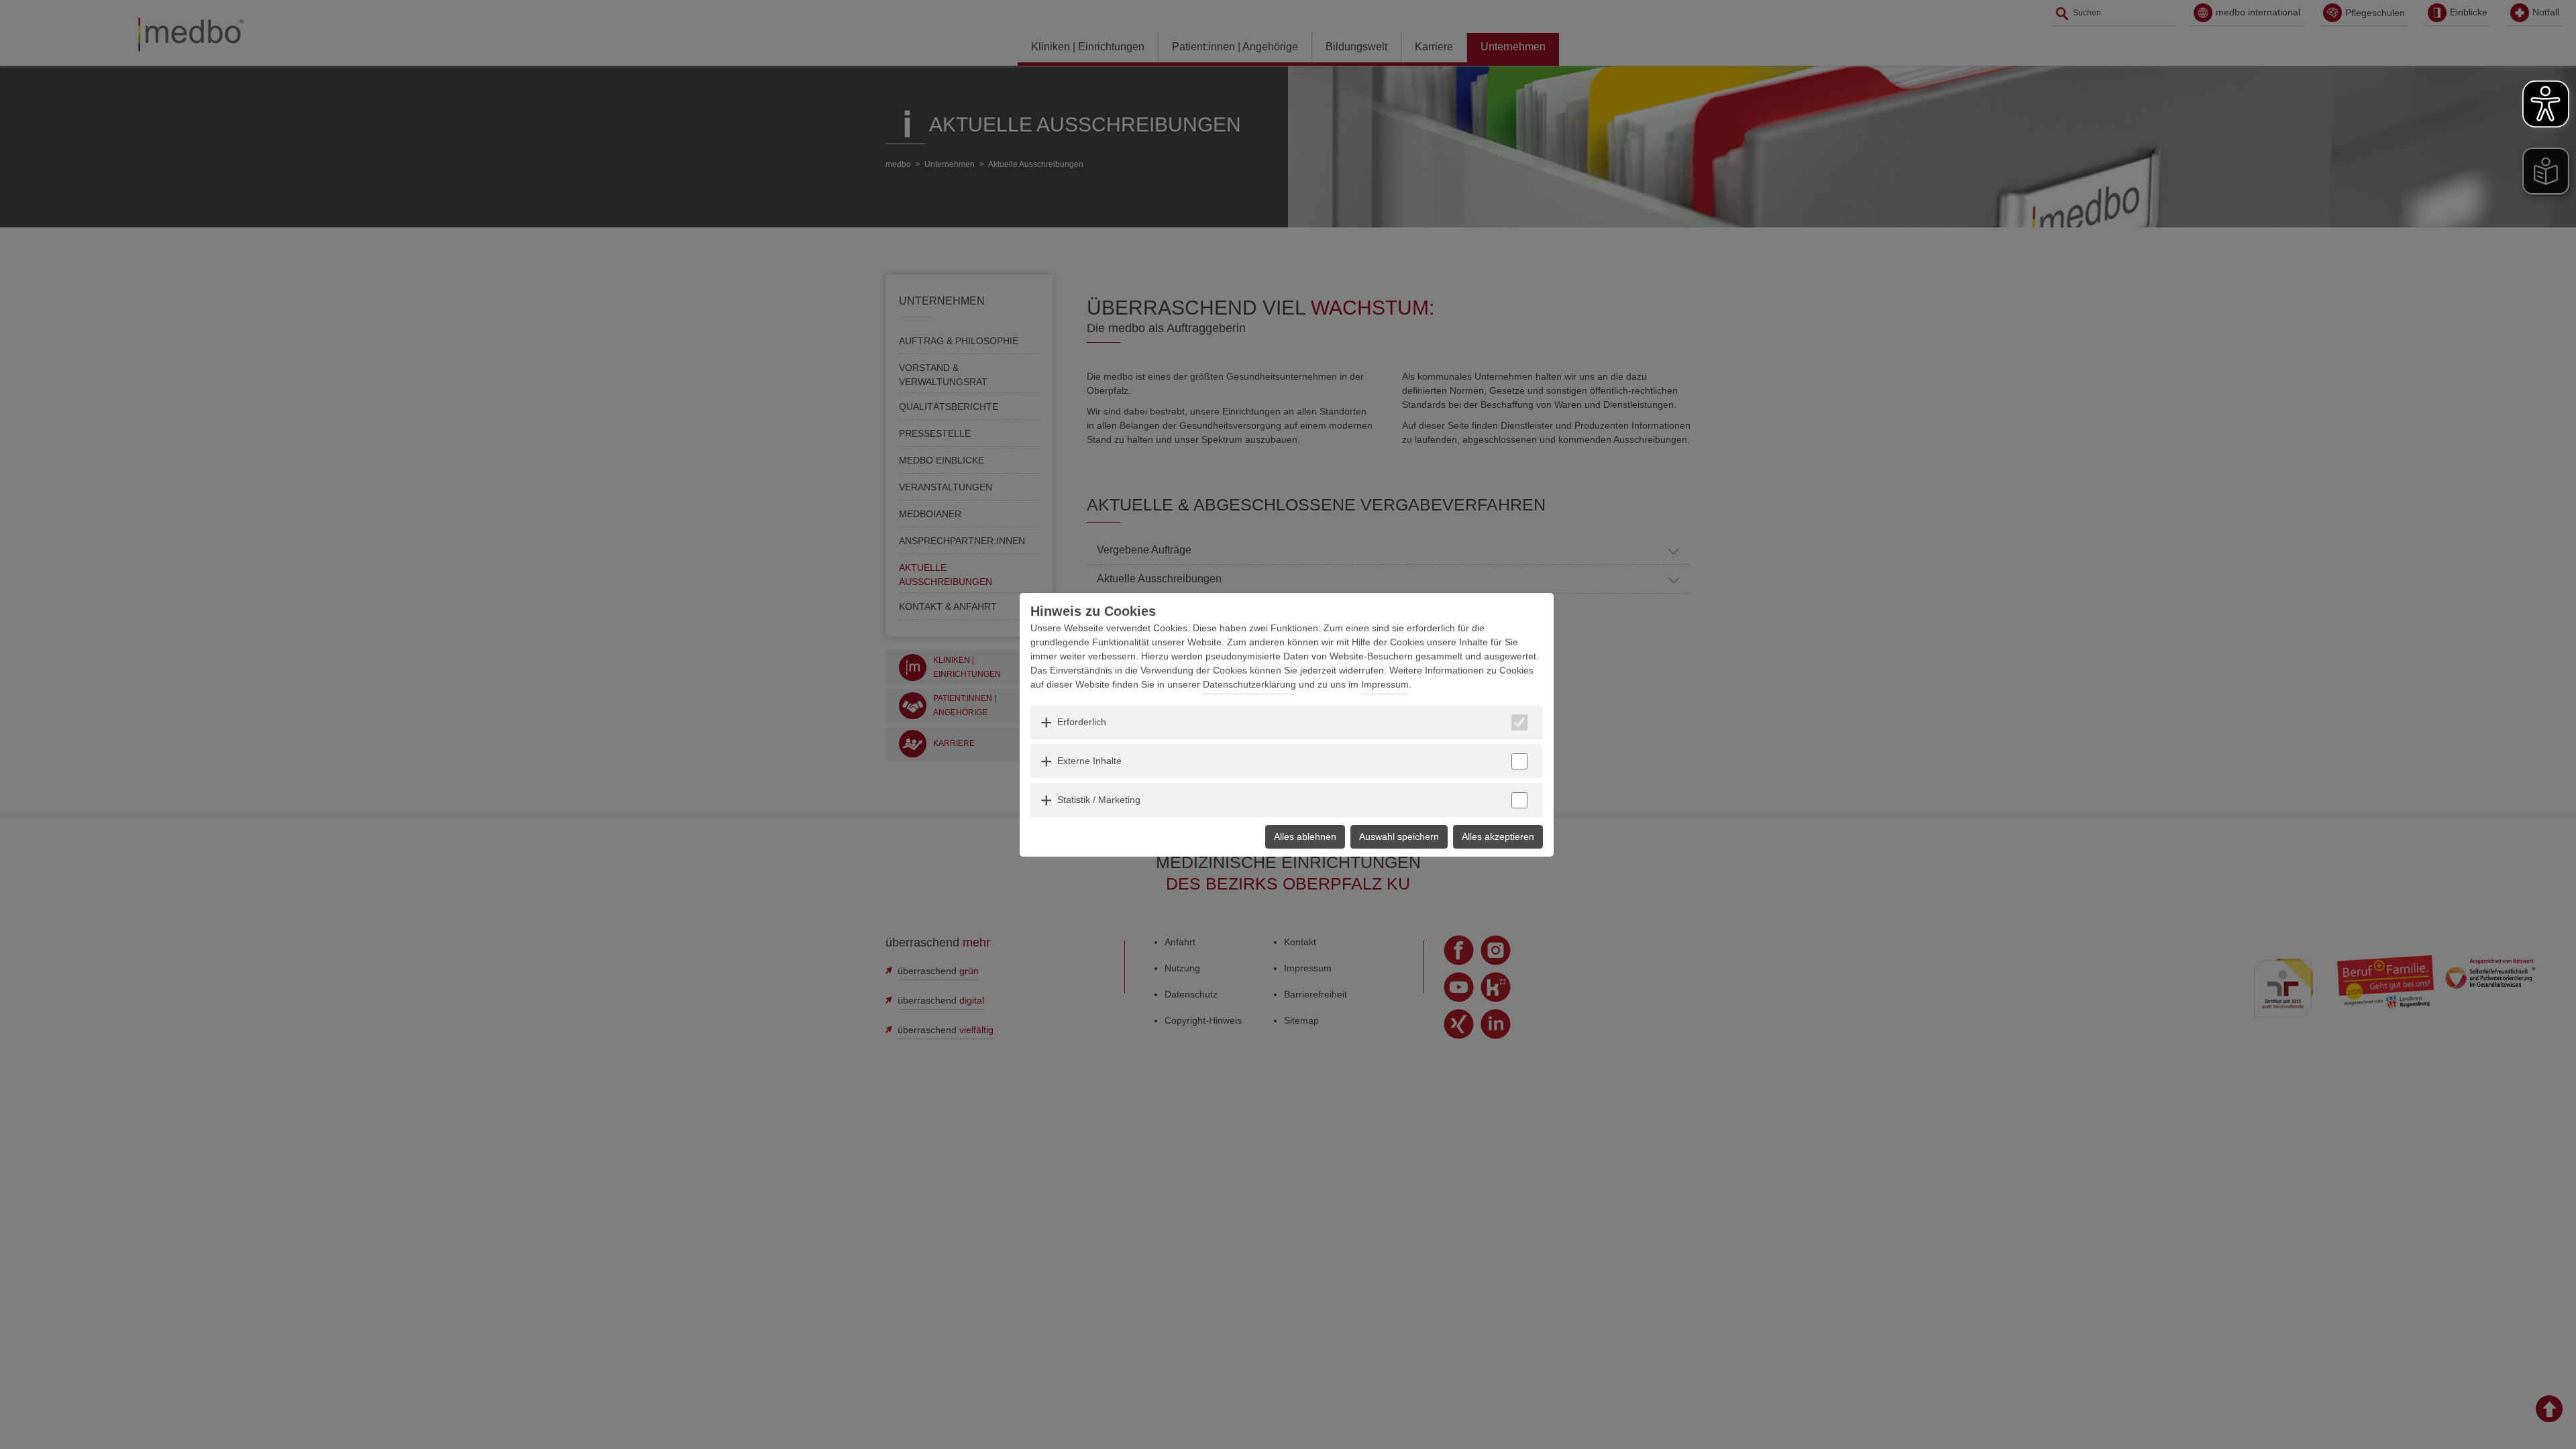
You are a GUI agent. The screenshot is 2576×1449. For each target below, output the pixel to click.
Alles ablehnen (1305, 837)
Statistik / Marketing (1099, 800)
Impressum (1385, 684)
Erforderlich (1082, 722)
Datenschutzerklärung (1249, 684)
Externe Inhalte (1089, 761)
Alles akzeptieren (1498, 837)
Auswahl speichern (1399, 837)
